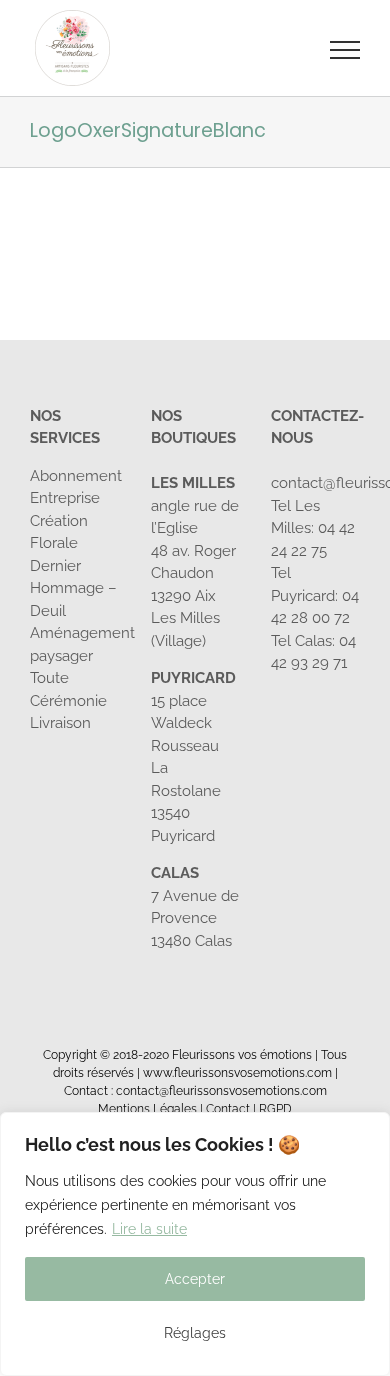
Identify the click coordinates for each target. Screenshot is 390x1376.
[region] (195, 1244)
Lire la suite (149, 1229)
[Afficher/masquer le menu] (345, 50)
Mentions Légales (147, 1109)
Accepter (195, 1279)
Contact (228, 1109)
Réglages (195, 1333)
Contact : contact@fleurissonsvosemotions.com (195, 1091)
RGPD (275, 1109)
